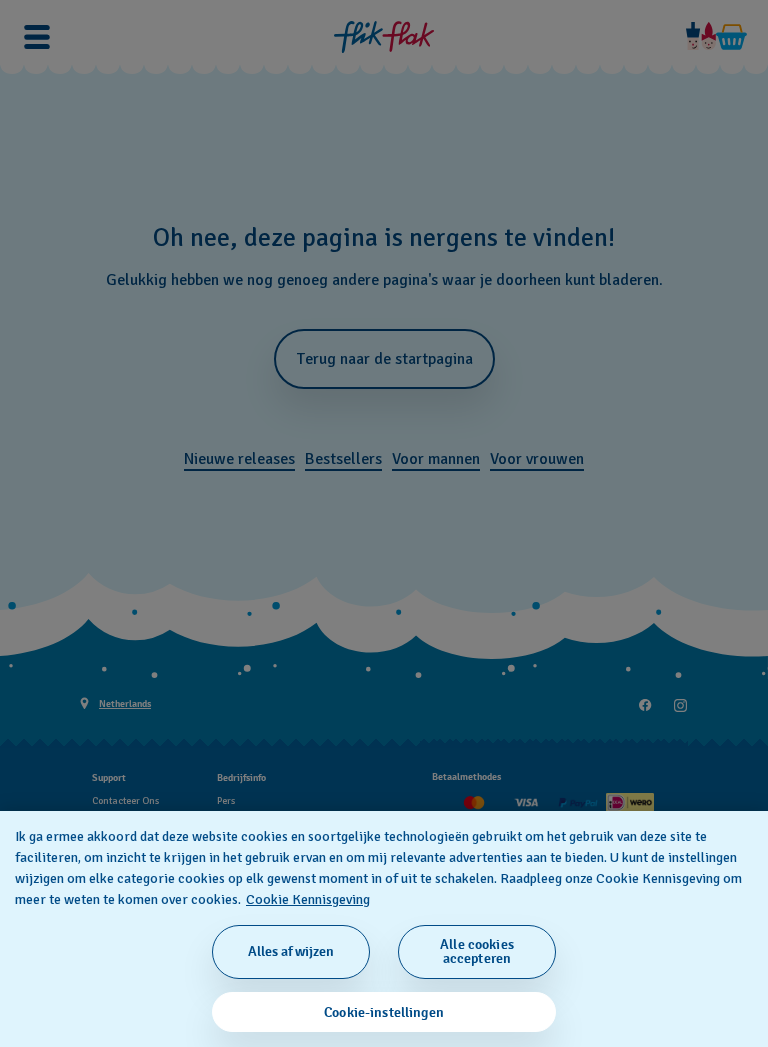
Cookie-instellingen (384, 1012)
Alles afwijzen (291, 951)
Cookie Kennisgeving (308, 899)
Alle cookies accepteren (477, 951)
